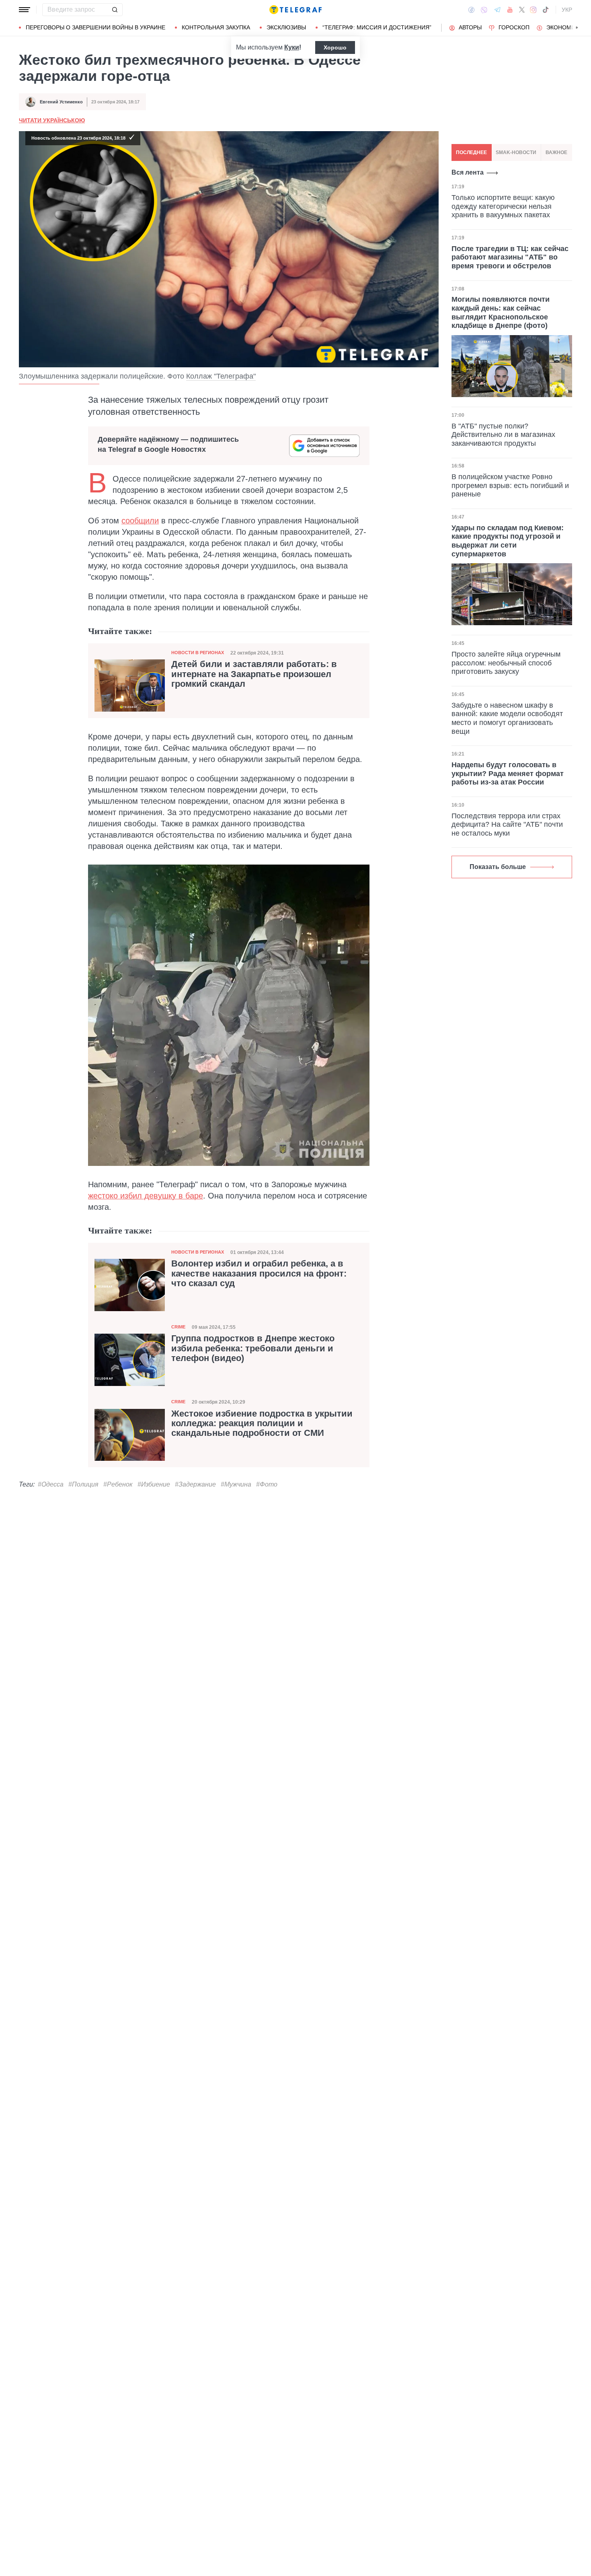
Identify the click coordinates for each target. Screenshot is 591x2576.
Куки (292, 47)
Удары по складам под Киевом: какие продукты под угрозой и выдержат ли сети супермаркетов (508, 541)
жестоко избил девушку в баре (146, 1196)
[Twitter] (522, 10)
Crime (178, 1327)
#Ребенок (118, 1484)
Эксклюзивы (286, 27)
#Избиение (154, 1484)
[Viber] (484, 10)
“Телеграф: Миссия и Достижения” (377, 27)
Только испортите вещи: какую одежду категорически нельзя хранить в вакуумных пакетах (503, 206)
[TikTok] (546, 10)
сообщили (140, 521)
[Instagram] (533, 10)
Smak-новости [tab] (516, 152)
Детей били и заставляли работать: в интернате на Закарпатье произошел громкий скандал (254, 674)
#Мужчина (236, 1484)
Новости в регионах (198, 653)
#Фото (267, 1484)
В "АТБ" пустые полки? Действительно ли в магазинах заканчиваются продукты (503, 435)
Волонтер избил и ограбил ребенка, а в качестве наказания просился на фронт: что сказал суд (259, 1273)
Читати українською (52, 120)
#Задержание (195, 1484)
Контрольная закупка (216, 27)
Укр (567, 10)
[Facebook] (471, 10)
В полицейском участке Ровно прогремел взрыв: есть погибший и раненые (510, 485)
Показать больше (498, 867)
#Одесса (51, 1484)
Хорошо (335, 47)
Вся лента (468, 172)
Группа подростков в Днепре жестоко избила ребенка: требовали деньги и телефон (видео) (253, 1348)
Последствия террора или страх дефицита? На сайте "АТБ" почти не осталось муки (507, 825)
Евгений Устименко (61, 102)
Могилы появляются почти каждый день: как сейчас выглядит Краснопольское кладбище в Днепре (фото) (501, 312)
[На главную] (295, 10)
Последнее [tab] (471, 152)
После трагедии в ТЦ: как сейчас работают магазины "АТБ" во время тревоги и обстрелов (510, 257)
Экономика (564, 27)
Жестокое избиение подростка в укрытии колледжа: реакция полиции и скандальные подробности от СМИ (262, 1423)
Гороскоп (514, 27)
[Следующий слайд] (577, 28)
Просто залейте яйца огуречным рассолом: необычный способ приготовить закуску (506, 663)
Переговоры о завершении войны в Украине (95, 27)
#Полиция (83, 1484)
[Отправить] (115, 10)
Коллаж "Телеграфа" (221, 376)
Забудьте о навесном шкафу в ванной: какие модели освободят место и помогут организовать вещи (507, 718)
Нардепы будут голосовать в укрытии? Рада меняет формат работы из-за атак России (508, 773)
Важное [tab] (556, 152)
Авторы (470, 27)
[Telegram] (497, 10)
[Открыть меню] (25, 10)
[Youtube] (510, 10)
